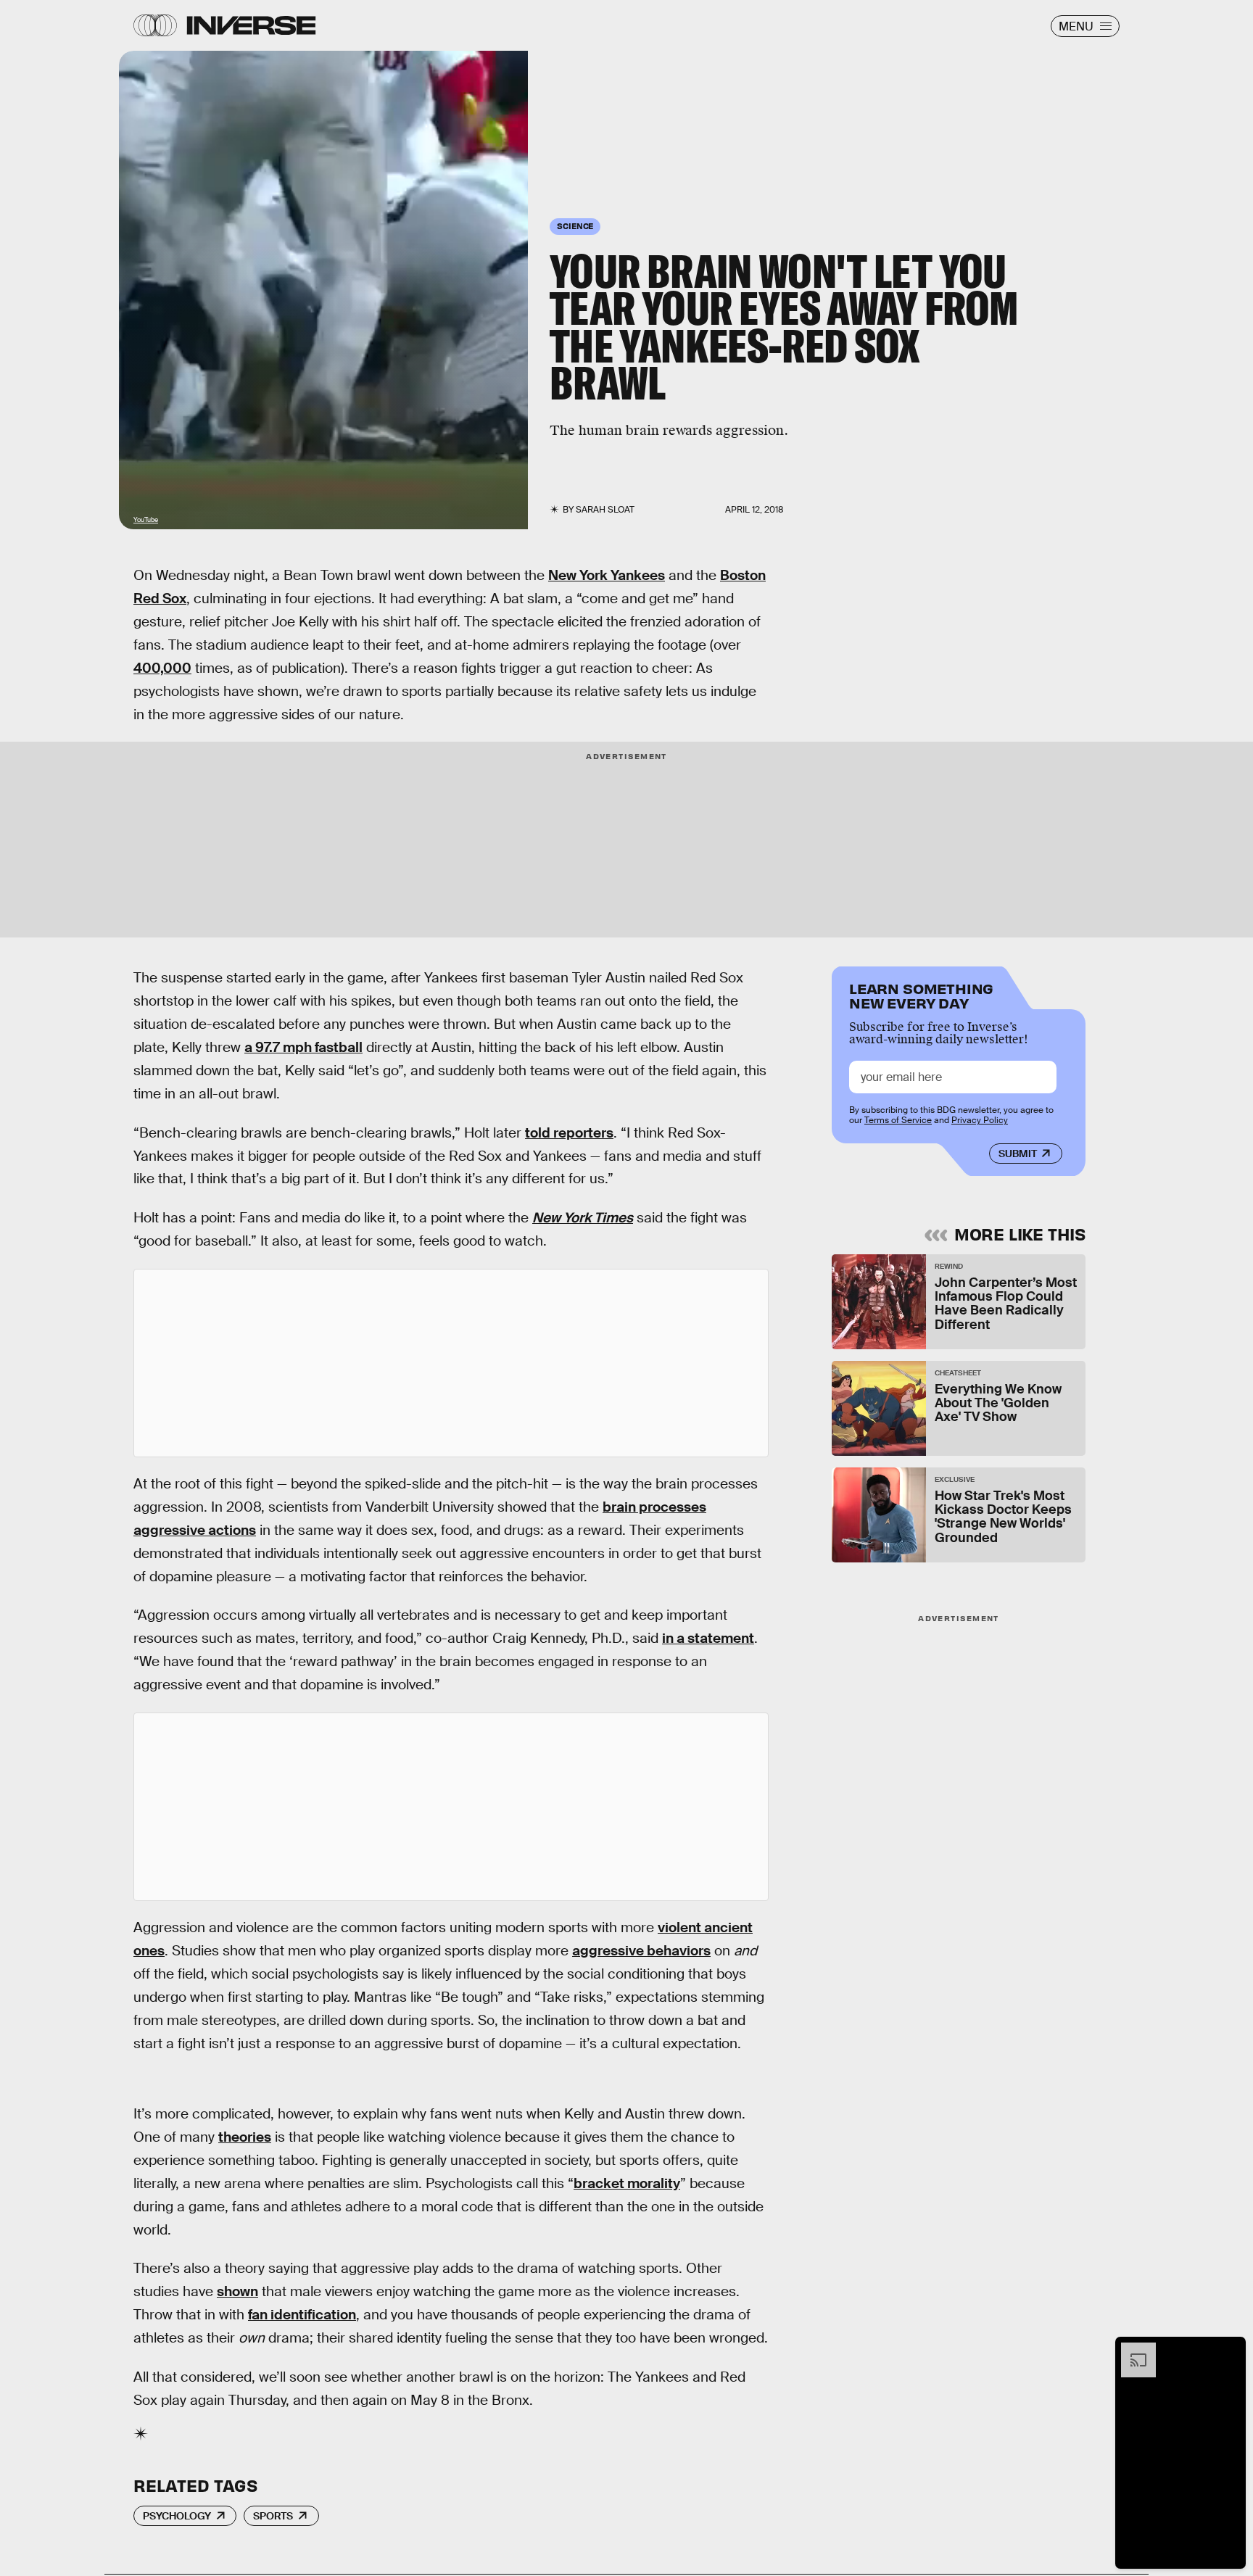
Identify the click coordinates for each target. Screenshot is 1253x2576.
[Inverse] (251, 25)
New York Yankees (607, 575)
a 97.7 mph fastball (303, 1047)
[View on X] (451, 1363)
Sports (273, 2516)
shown (237, 2291)
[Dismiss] (1230, 2350)
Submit (1018, 1154)
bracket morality (627, 2183)
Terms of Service (898, 1120)
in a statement (708, 1638)
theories (245, 2137)
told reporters (569, 1133)
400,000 (162, 668)
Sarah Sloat (605, 510)
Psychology (177, 2516)
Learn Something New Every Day (921, 994)
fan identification (302, 2315)
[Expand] (1131, 2350)
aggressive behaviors (641, 1951)
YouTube (146, 520)
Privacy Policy (980, 1120)
